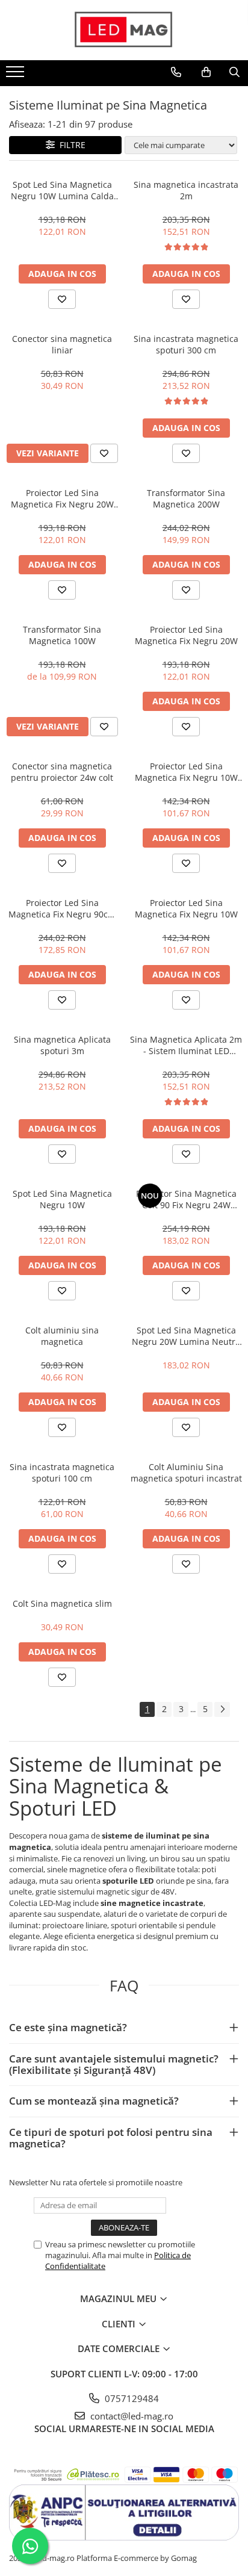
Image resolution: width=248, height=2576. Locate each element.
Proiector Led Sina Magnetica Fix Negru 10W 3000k (186, 772)
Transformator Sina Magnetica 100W (62, 635)
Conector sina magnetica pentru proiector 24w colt (62, 772)
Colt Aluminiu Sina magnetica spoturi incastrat (186, 1473)
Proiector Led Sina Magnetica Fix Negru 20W (186, 635)
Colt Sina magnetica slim (62, 1603)
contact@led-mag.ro (131, 2416)
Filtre (70, 145)
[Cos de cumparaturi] (206, 72)
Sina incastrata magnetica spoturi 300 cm (186, 344)
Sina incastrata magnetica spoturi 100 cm (62, 1473)
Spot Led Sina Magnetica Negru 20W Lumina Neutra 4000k (186, 1336)
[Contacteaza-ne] (176, 72)
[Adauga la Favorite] (62, 299)
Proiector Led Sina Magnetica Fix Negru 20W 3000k (62, 498)
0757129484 (131, 2398)
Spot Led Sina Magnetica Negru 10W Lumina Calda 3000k (62, 190)
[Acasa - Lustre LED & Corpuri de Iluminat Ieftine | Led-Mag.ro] (124, 30)
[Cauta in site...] (234, 72)
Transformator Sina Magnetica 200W (186, 498)
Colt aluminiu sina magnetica (62, 1336)
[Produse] (17, 75)
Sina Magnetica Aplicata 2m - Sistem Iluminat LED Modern (186, 1045)
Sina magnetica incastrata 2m (186, 190)
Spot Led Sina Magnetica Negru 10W (62, 1199)
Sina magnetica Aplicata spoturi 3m (62, 1045)
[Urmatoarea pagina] (222, 1709)
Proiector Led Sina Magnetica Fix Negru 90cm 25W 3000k (62, 908)
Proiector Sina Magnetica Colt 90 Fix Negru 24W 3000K (186, 1199)
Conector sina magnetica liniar (62, 344)
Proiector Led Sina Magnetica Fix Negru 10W (186, 908)
